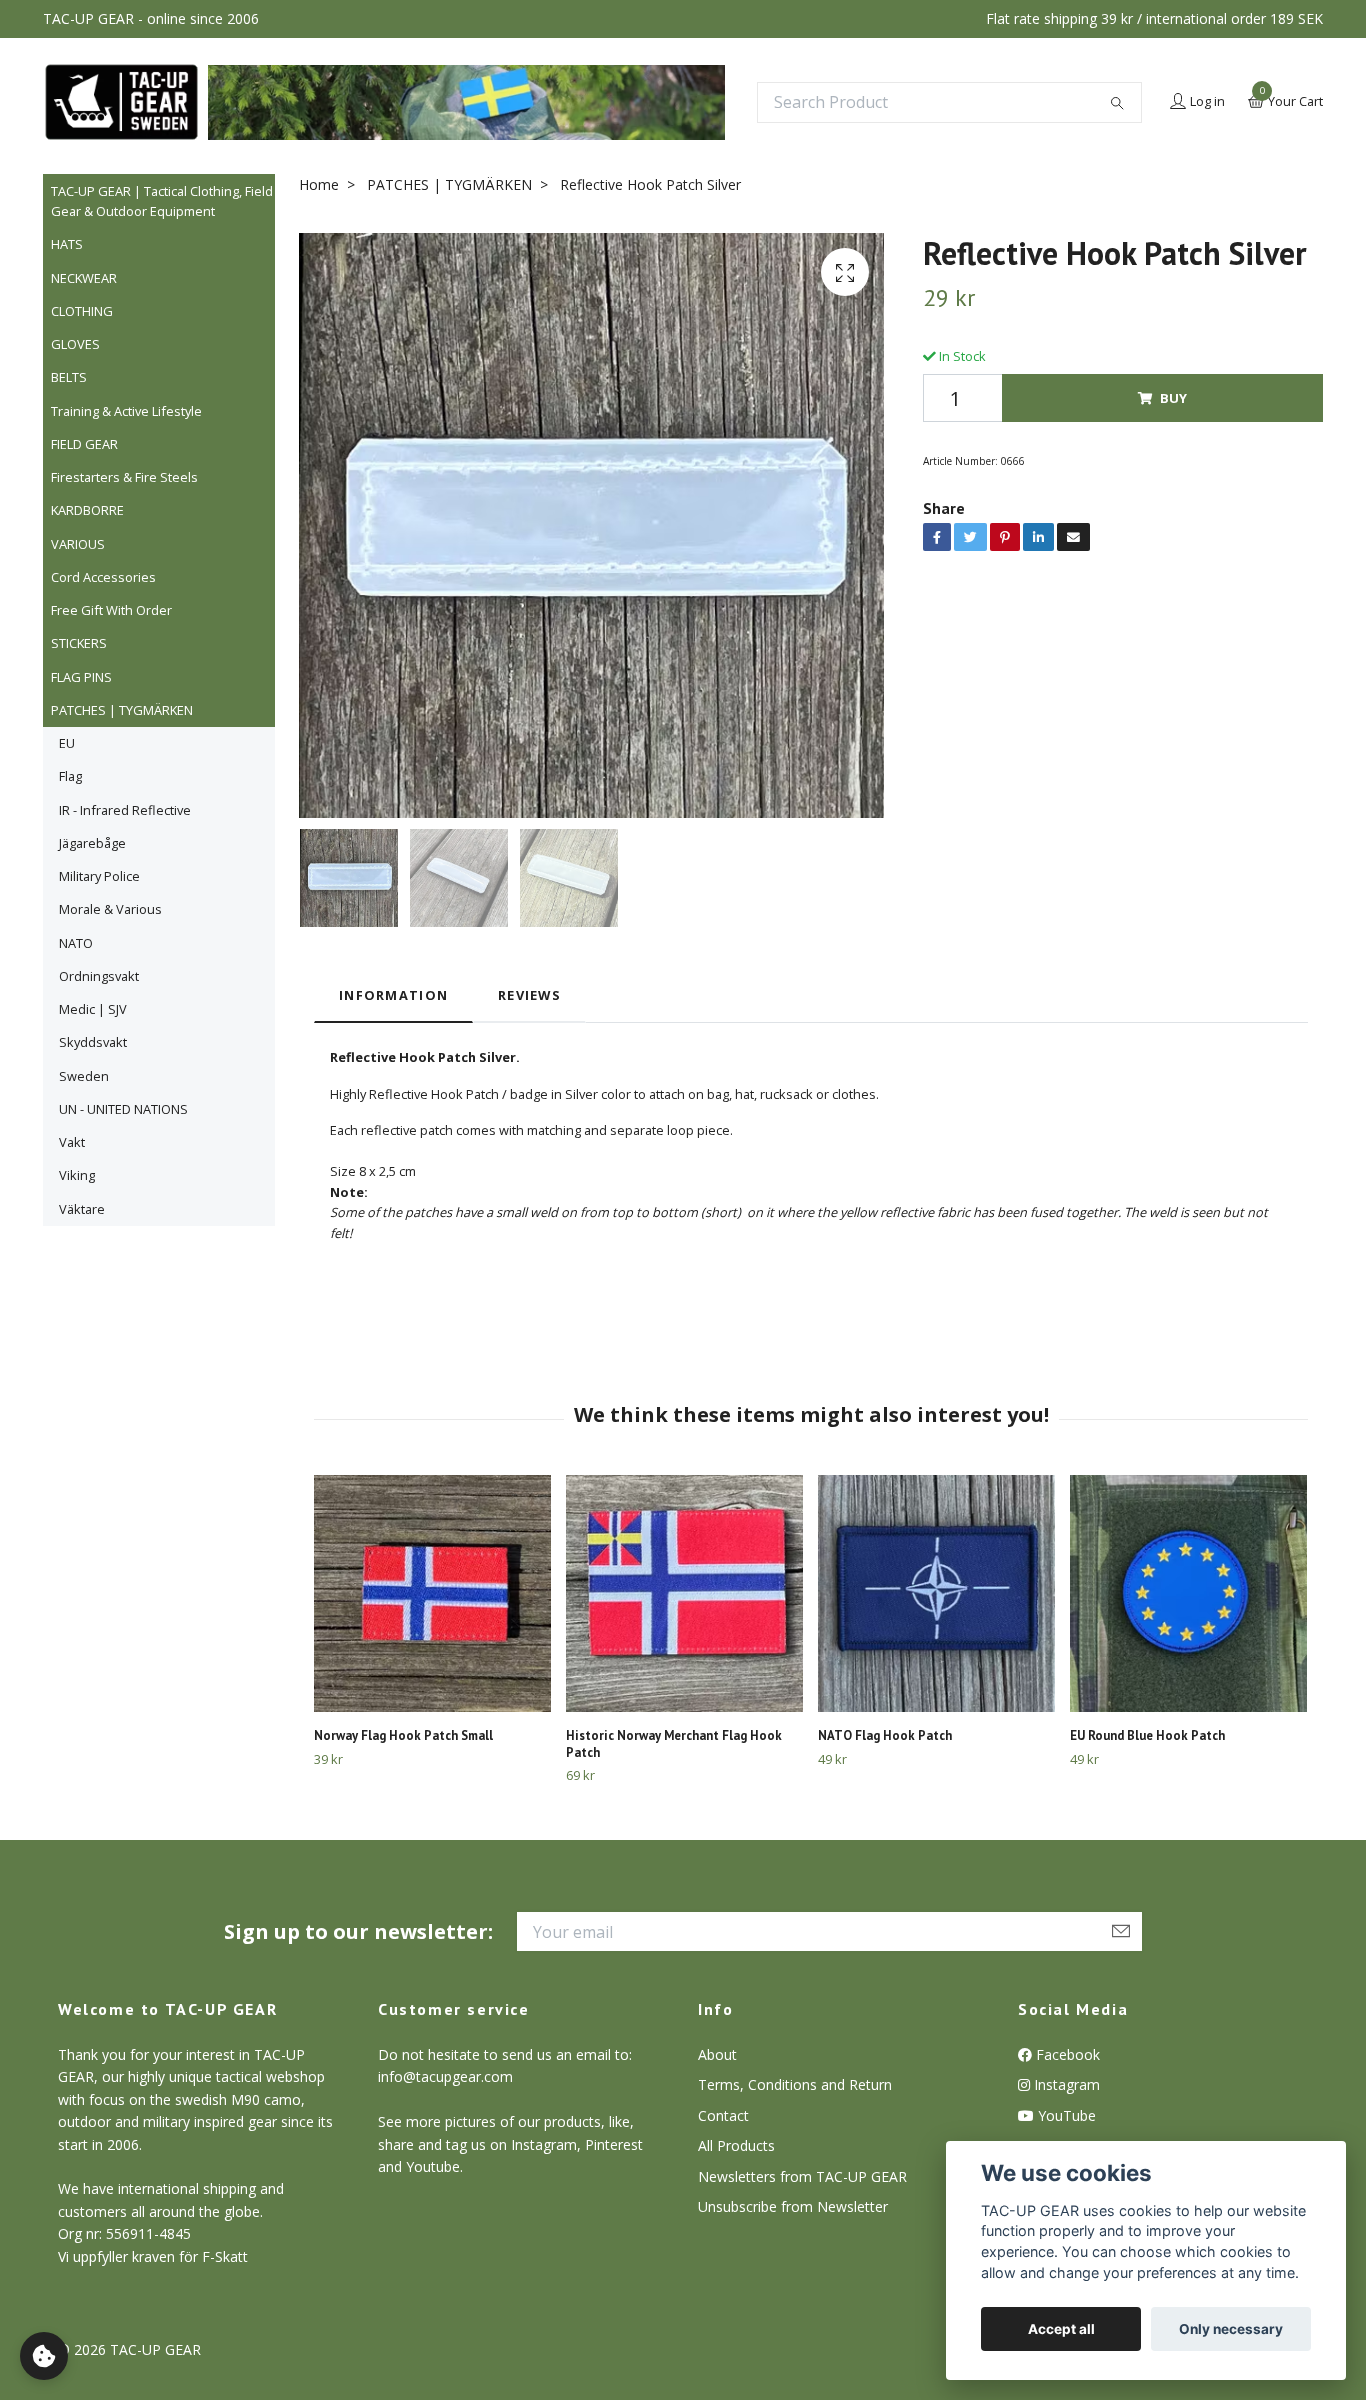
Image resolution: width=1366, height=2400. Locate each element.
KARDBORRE (87, 510)
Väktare (82, 1209)
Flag (70, 776)
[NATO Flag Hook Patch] (936, 1593)
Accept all (1061, 2329)
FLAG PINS (81, 677)
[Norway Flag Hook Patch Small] (432, 1593)
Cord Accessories (103, 577)
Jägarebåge (92, 843)
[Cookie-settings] (44, 2356)
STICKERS (79, 643)
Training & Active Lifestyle (126, 411)
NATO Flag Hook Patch (885, 1735)
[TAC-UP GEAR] (121, 102)
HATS (67, 244)
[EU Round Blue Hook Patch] (1188, 1593)
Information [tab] (393, 995)
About (717, 2054)
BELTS (69, 377)
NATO (76, 943)
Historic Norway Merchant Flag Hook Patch (674, 1744)
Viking (77, 1175)
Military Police (99, 876)
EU (67, 743)
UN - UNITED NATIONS (123, 1109)
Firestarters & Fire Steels (124, 477)
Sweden (84, 1076)
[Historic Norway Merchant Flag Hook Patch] (684, 1593)
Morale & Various (110, 909)
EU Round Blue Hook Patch (1147, 1735)
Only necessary (1231, 2329)
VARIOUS (78, 544)
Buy (1173, 398)
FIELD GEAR (84, 444)
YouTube (1065, 2115)
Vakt (72, 1142)
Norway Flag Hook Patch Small (403, 1735)
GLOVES (75, 344)
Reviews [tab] (529, 995)
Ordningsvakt (99, 976)
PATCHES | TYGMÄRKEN (122, 710)
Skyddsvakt (93, 1042)
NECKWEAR (84, 278)
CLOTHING (82, 311)
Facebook (1066, 2054)
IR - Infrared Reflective (125, 810)
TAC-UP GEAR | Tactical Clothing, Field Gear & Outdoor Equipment (162, 201)
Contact (723, 2115)
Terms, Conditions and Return (795, 2084)
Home (319, 184)
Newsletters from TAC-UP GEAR (802, 2176)
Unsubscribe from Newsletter (793, 2206)
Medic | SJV (93, 1009)
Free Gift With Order (111, 610)
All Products (736, 2145)
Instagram (1065, 2084)
